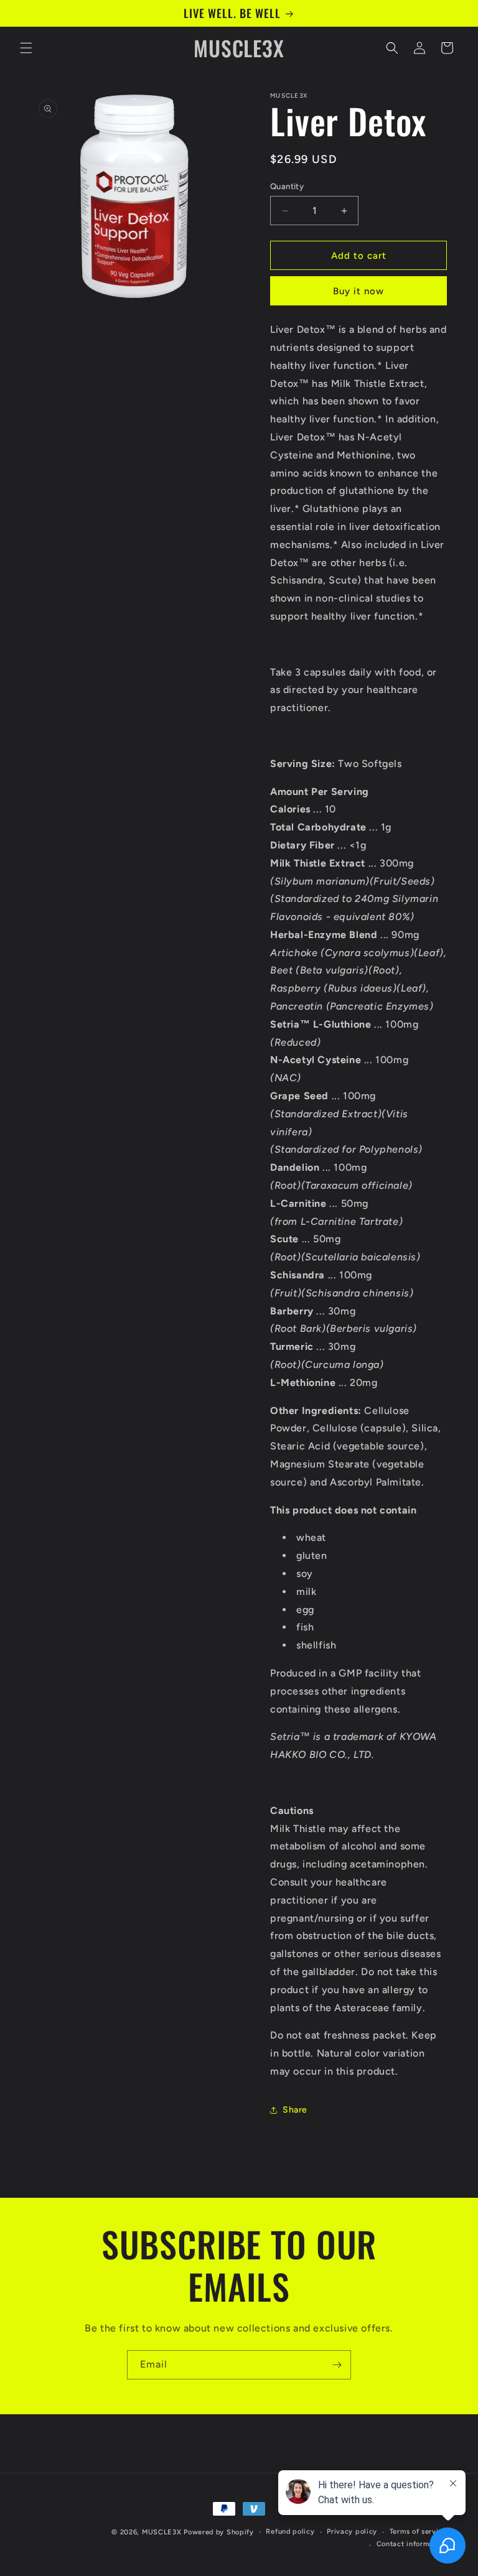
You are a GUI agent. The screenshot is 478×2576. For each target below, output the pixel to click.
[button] (26, 48)
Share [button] (295, 2110)
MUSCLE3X (162, 2532)
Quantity (287, 186)
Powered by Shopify (219, 2532)
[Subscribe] (337, 2365)
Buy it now (358, 291)
